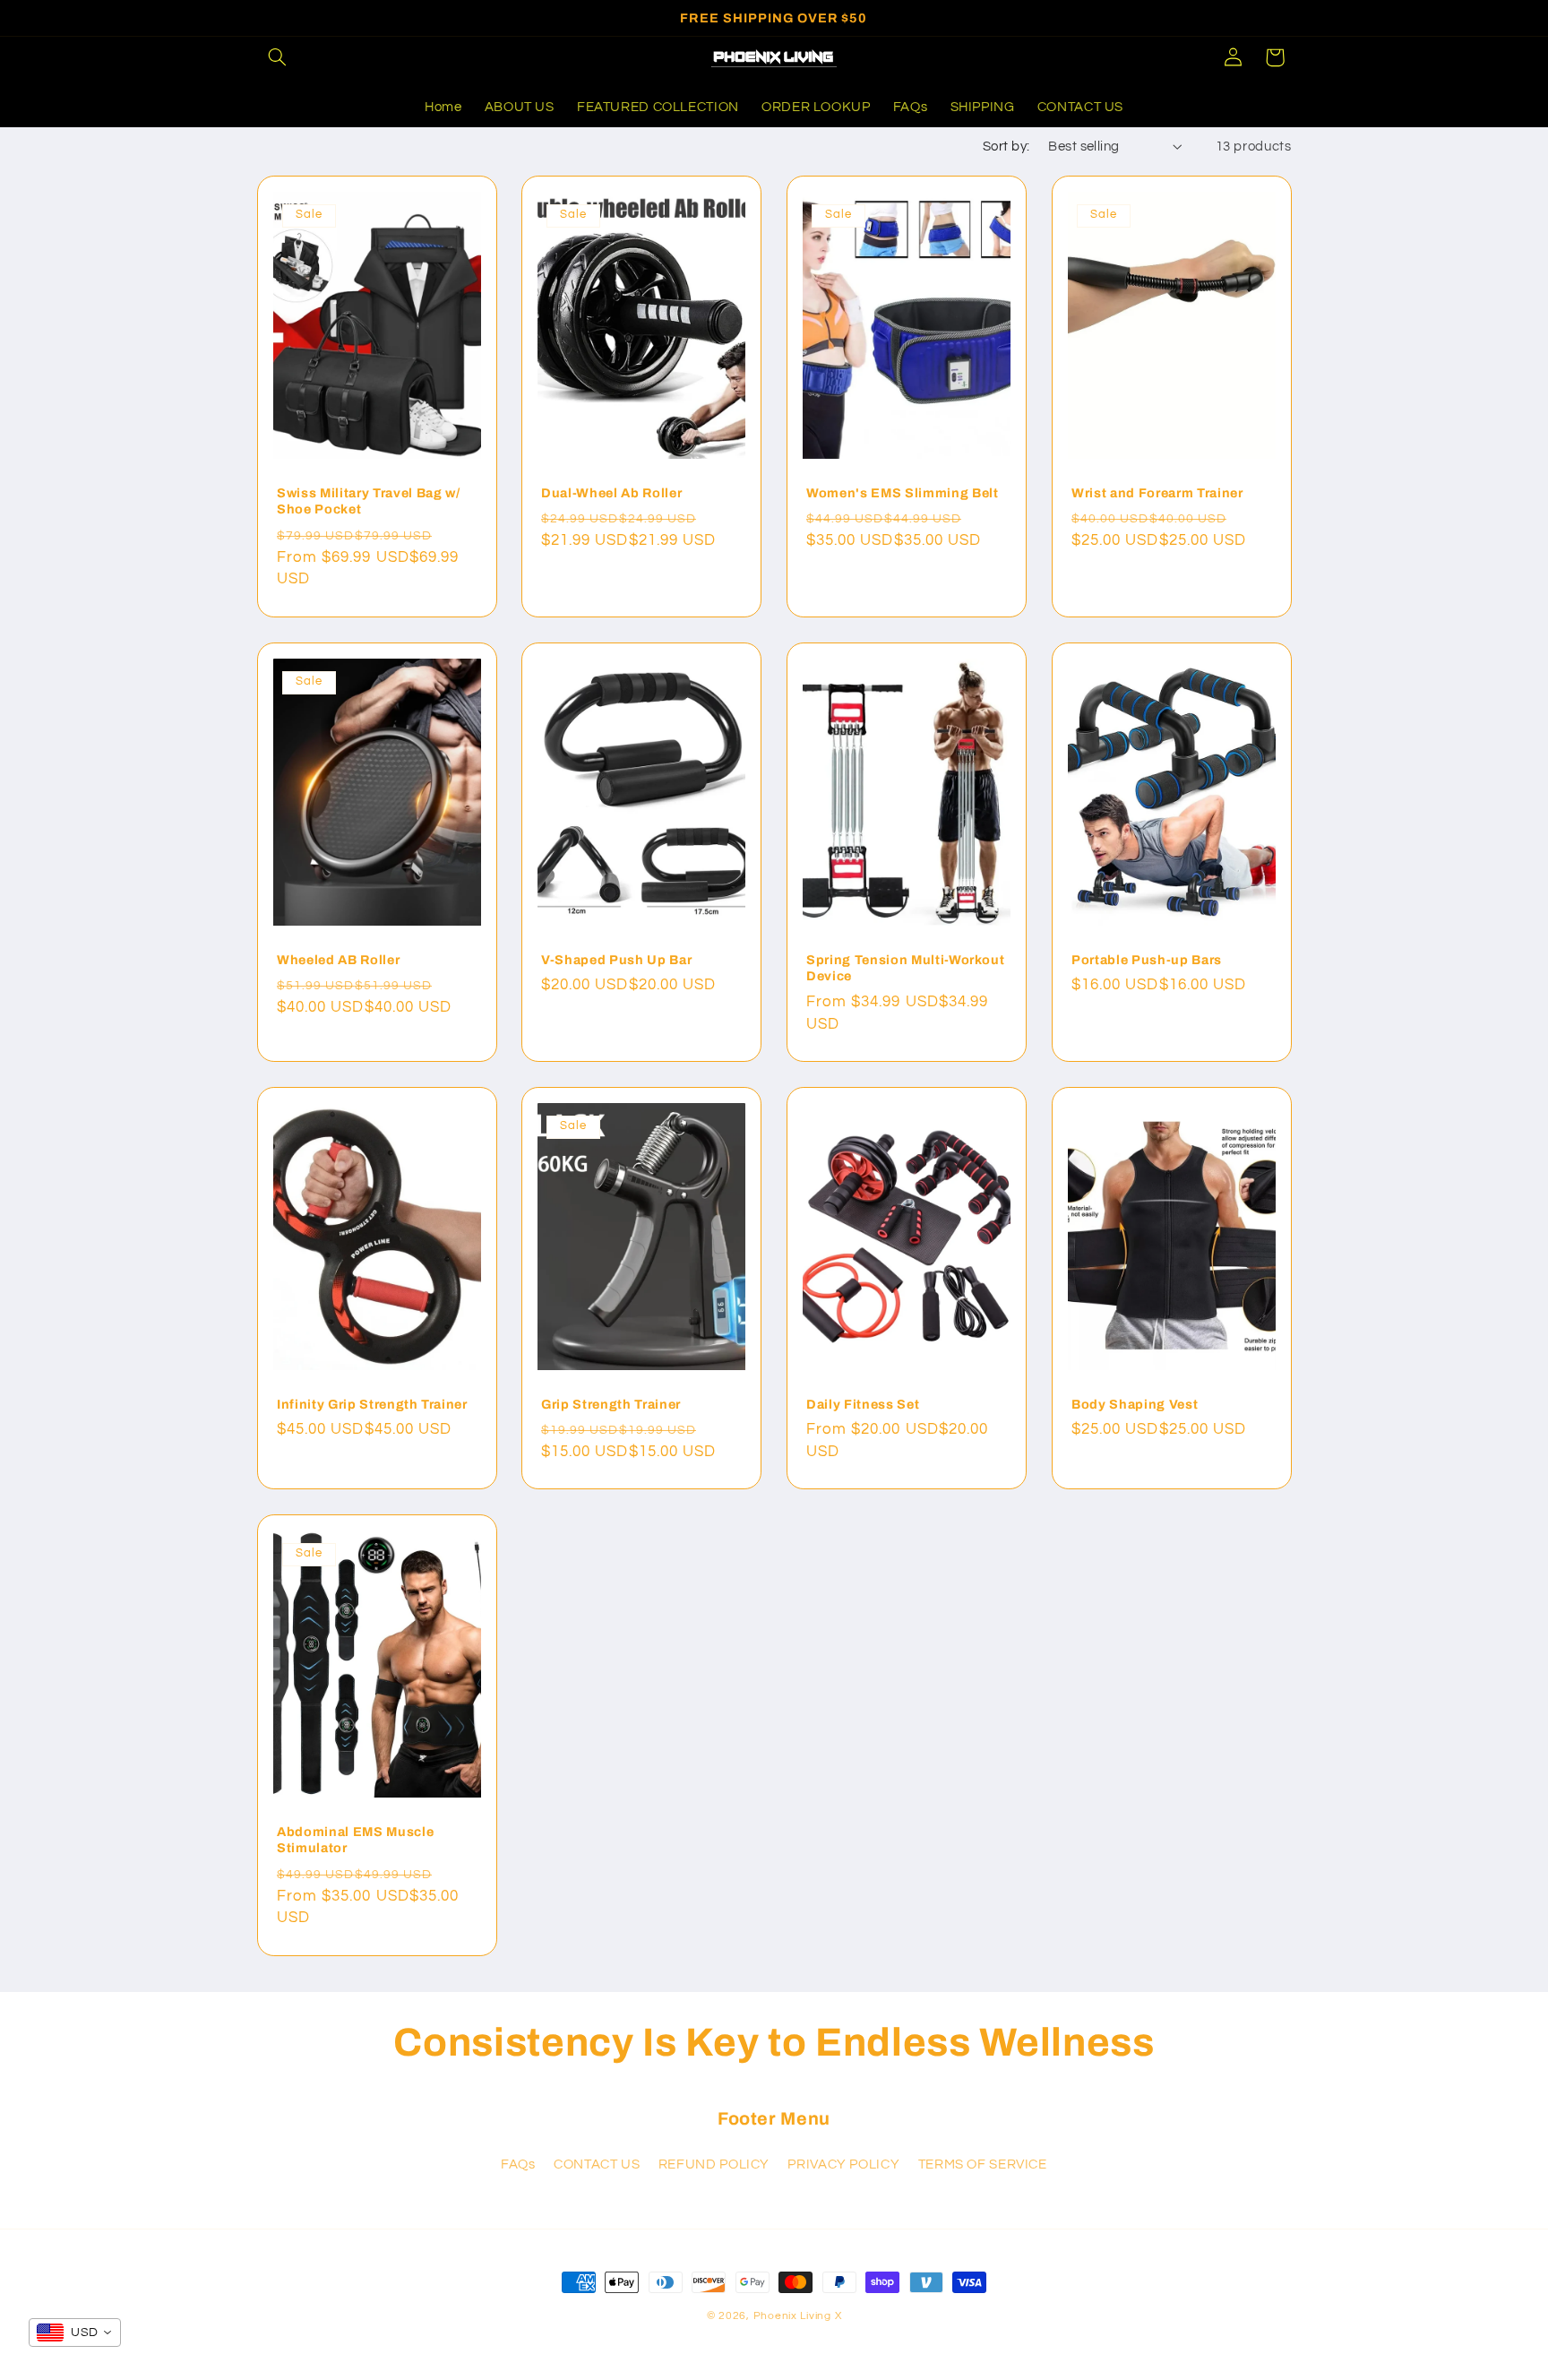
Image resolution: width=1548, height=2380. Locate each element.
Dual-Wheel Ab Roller (611, 493)
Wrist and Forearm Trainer (1157, 493)
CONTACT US (597, 2164)
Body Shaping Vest (1135, 1403)
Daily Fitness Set (863, 1403)
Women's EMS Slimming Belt (903, 493)
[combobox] (75, 2333)
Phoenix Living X (798, 2316)
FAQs (518, 2164)
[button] (278, 57)
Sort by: (1006, 147)
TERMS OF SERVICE (983, 2164)
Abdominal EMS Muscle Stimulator (355, 1840)
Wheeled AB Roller (338, 960)
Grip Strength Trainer (611, 1403)
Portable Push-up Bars (1147, 960)
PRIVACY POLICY (843, 2164)
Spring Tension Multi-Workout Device (905, 968)
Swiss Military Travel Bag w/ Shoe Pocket (368, 501)
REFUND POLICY (714, 2164)
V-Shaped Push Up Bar (616, 960)
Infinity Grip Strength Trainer (372, 1403)
